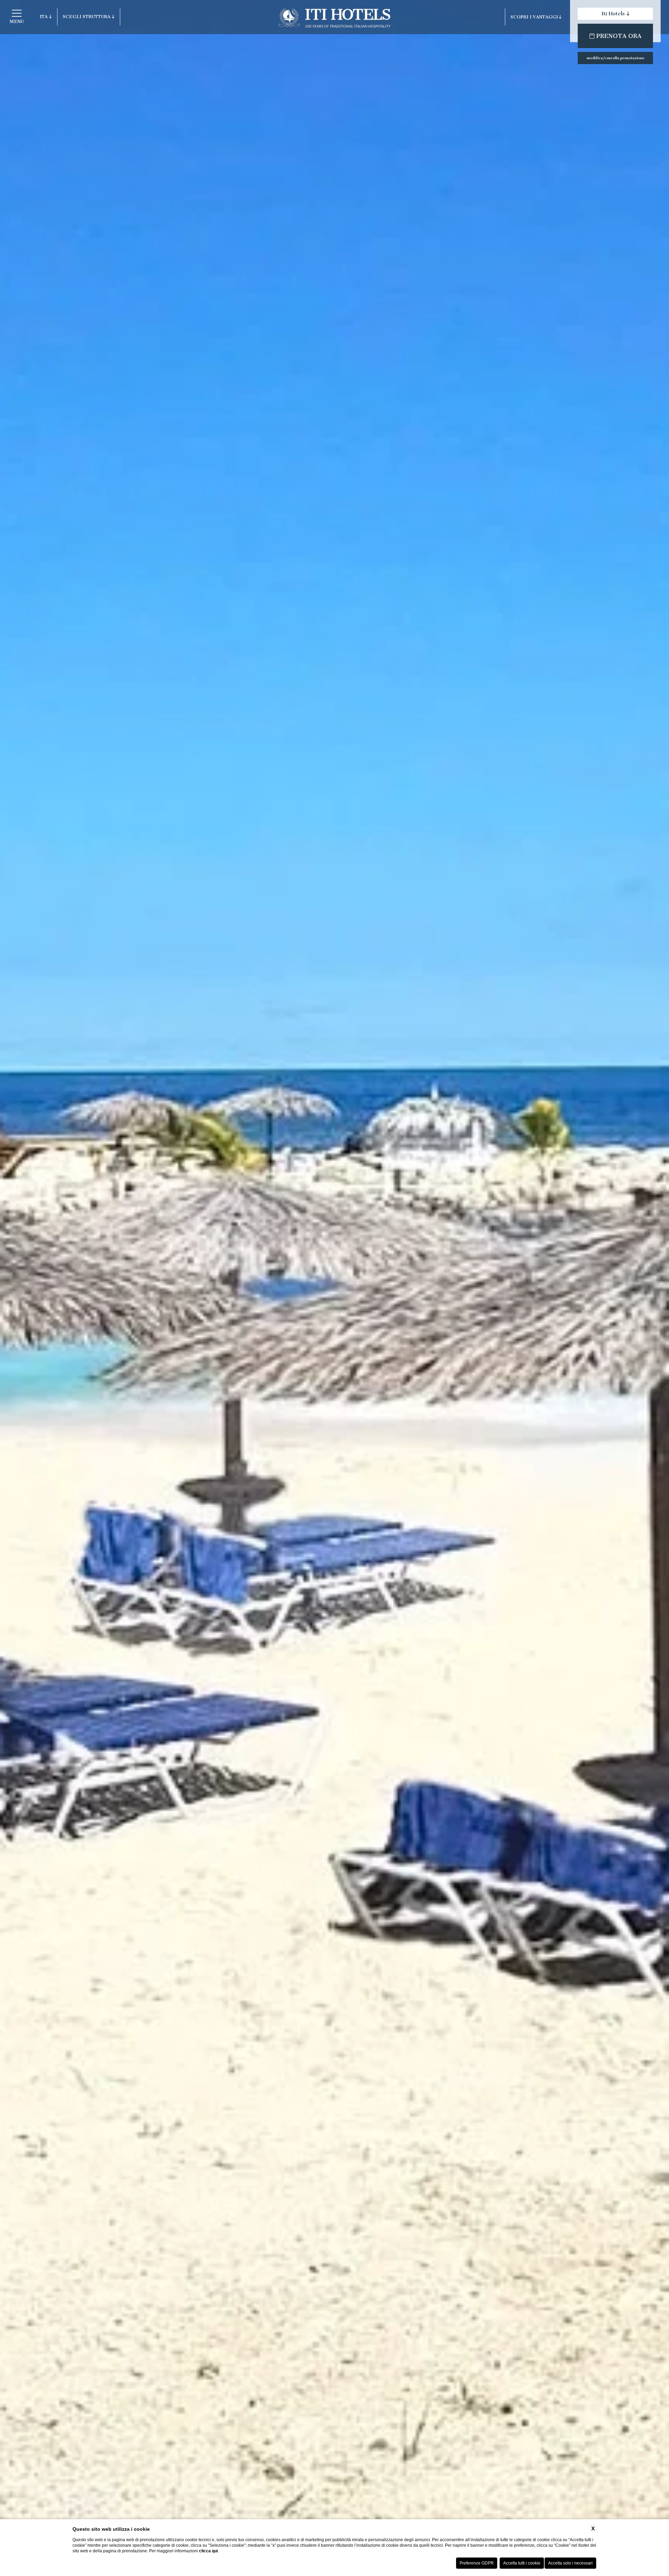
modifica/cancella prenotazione (616, 58)
